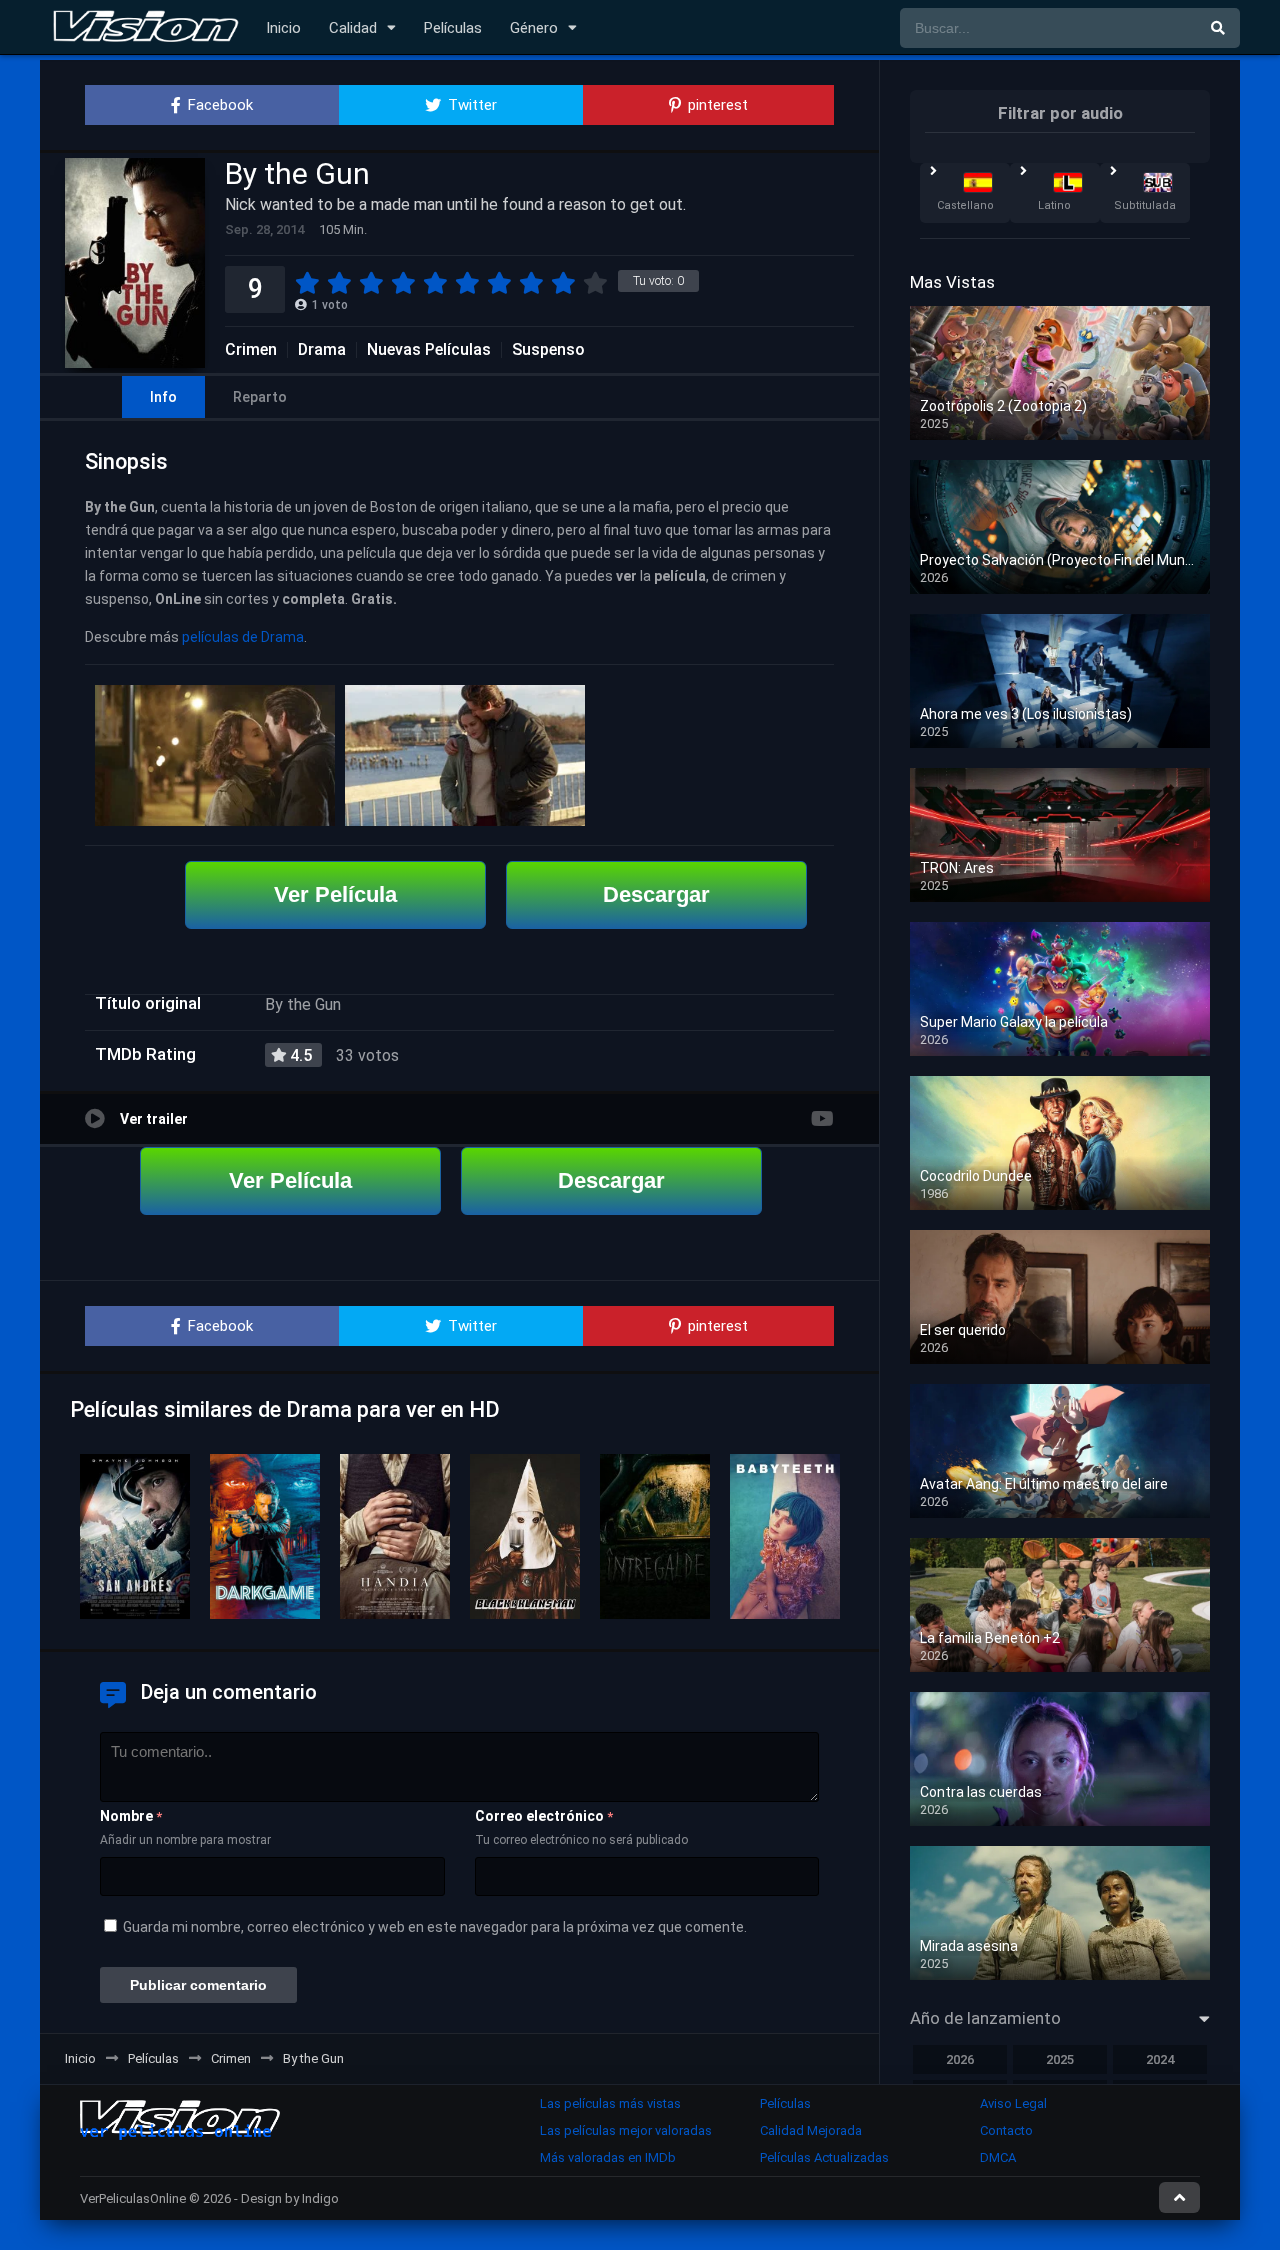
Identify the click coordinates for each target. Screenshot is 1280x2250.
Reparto (260, 397)
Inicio (283, 28)
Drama (322, 350)
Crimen (251, 350)
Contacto (1006, 2130)
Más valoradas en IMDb (608, 2157)
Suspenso (548, 350)
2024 (1160, 2059)
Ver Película (335, 894)
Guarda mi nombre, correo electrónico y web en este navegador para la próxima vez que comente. (435, 1927)
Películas (453, 28)
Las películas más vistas (610, 2103)
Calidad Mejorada (811, 2130)
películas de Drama (243, 637)
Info (163, 397)
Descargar (656, 894)
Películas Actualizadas (824, 2157)
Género (534, 28)
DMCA (998, 2157)
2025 (1060, 2059)
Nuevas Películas (429, 350)
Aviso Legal (1013, 2103)
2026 (960, 2059)
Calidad (353, 28)
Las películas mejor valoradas (626, 2130)
